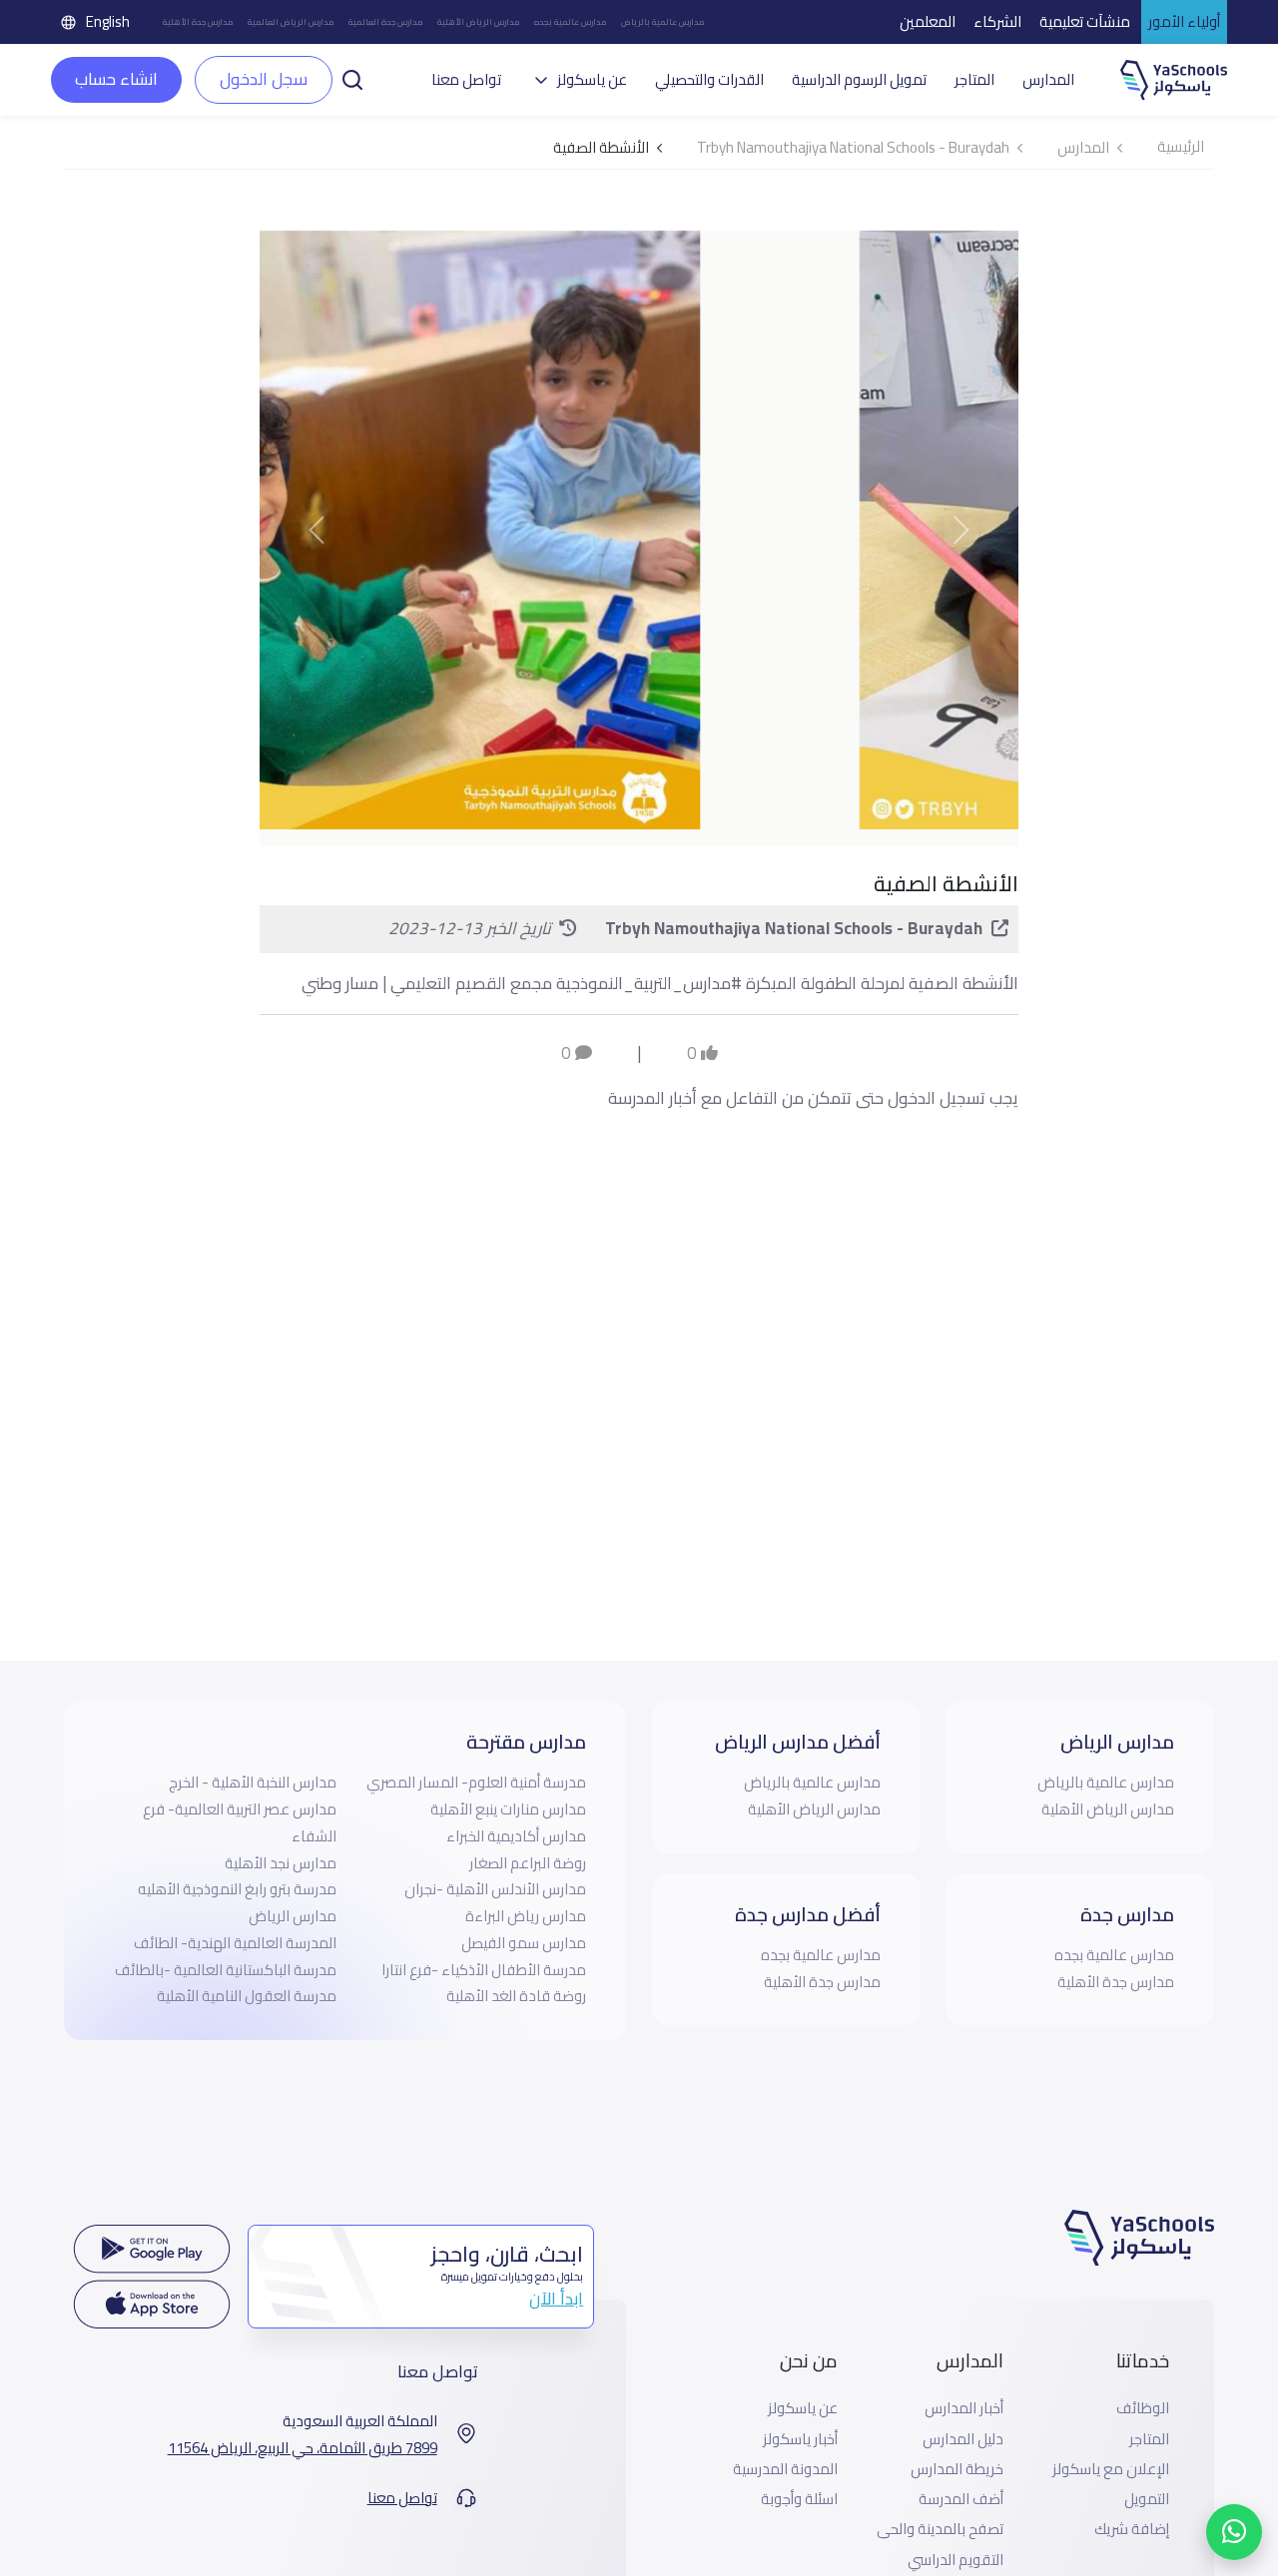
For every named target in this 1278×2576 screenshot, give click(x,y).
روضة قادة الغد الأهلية (516, 1996)
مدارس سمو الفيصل (524, 1943)
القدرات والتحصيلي (709, 80)
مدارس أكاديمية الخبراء (516, 1836)
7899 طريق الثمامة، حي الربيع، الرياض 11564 (303, 2448)
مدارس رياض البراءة (526, 1916)
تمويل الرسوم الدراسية (859, 80)
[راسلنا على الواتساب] (1234, 2532)
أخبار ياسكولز (800, 2439)
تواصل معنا (466, 80)
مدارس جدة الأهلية (198, 22)
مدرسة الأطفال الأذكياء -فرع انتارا (484, 1970)
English (108, 21)
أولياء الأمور (1184, 21)
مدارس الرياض (293, 1916)
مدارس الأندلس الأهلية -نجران (495, 1889)
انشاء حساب (116, 79)
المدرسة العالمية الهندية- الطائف (235, 1943)
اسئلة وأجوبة (799, 2499)
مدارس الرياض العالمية (291, 22)
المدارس (1048, 80)
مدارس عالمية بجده (571, 22)
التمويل (1147, 2499)
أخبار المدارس (964, 2408)
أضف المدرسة (961, 2499)
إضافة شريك (1132, 2529)
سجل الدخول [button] (264, 79)
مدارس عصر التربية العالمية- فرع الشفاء (240, 1822)
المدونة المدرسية (785, 2469)
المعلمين (928, 21)
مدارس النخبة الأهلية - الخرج (253, 1782)
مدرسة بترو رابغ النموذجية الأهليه (237, 1889)
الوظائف (1143, 2408)
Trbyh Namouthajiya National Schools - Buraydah (794, 928)
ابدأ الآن (556, 2299)
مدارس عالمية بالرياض (663, 22)
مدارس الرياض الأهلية (479, 22)
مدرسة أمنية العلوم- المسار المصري (476, 1782)
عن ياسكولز (803, 2408)
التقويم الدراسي (956, 2560)
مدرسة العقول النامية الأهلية (247, 1996)
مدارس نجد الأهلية (281, 1863)
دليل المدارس (963, 2439)
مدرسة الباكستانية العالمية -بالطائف (226, 1970)
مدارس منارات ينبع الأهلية (508, 1809)
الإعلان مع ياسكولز (1111, 2469)
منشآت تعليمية (1085, 21)
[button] (352, 78)
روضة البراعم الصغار (528, 1863)
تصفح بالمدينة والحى (940, 2529)
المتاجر (974, 80)
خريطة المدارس (957, 2469)
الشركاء (997, 21)
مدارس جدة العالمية (386, 22)
